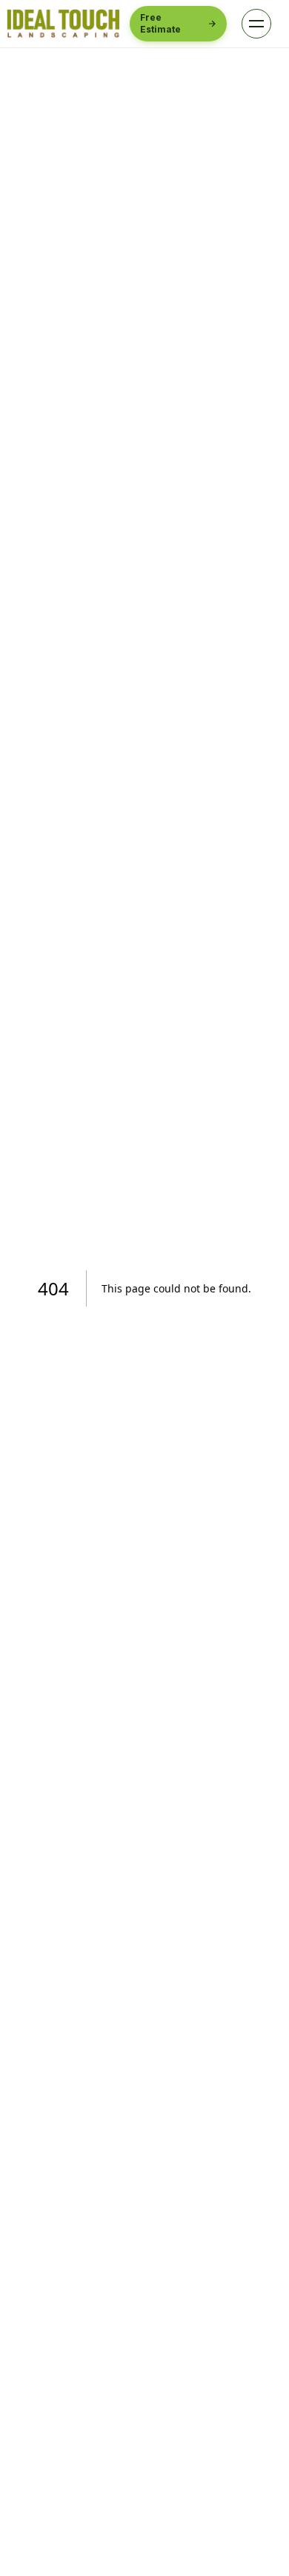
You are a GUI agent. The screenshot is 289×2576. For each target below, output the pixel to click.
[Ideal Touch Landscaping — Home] (63, 24)
